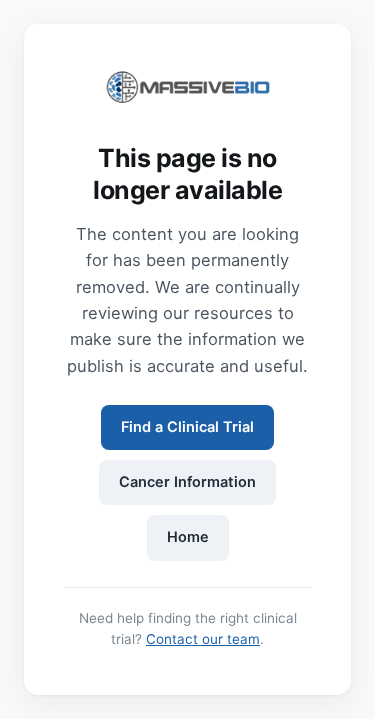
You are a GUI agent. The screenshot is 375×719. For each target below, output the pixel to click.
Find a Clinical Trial (187, 427)
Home (188, 537)
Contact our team (203, 639)
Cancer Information (187, 482)
